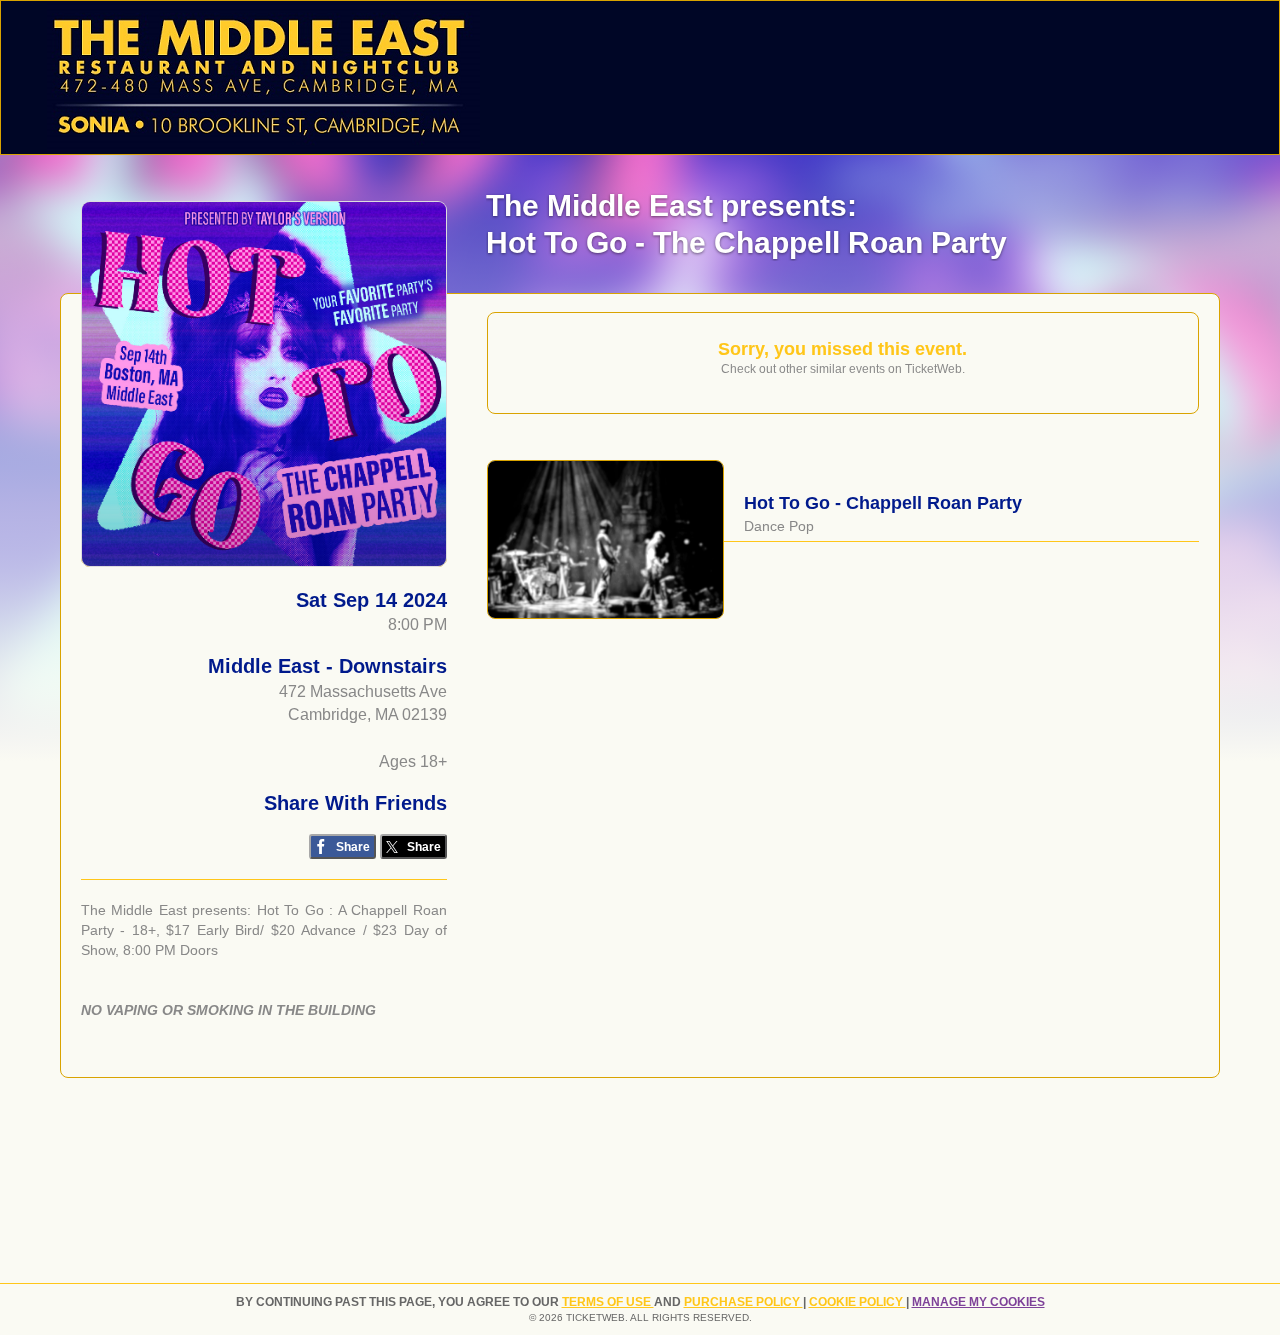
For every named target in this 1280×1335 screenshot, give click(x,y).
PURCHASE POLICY (743, 1302)
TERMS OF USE (608, 1302)
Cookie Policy (857, 1302)
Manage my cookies (978, 1302)
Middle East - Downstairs (327, 666)
